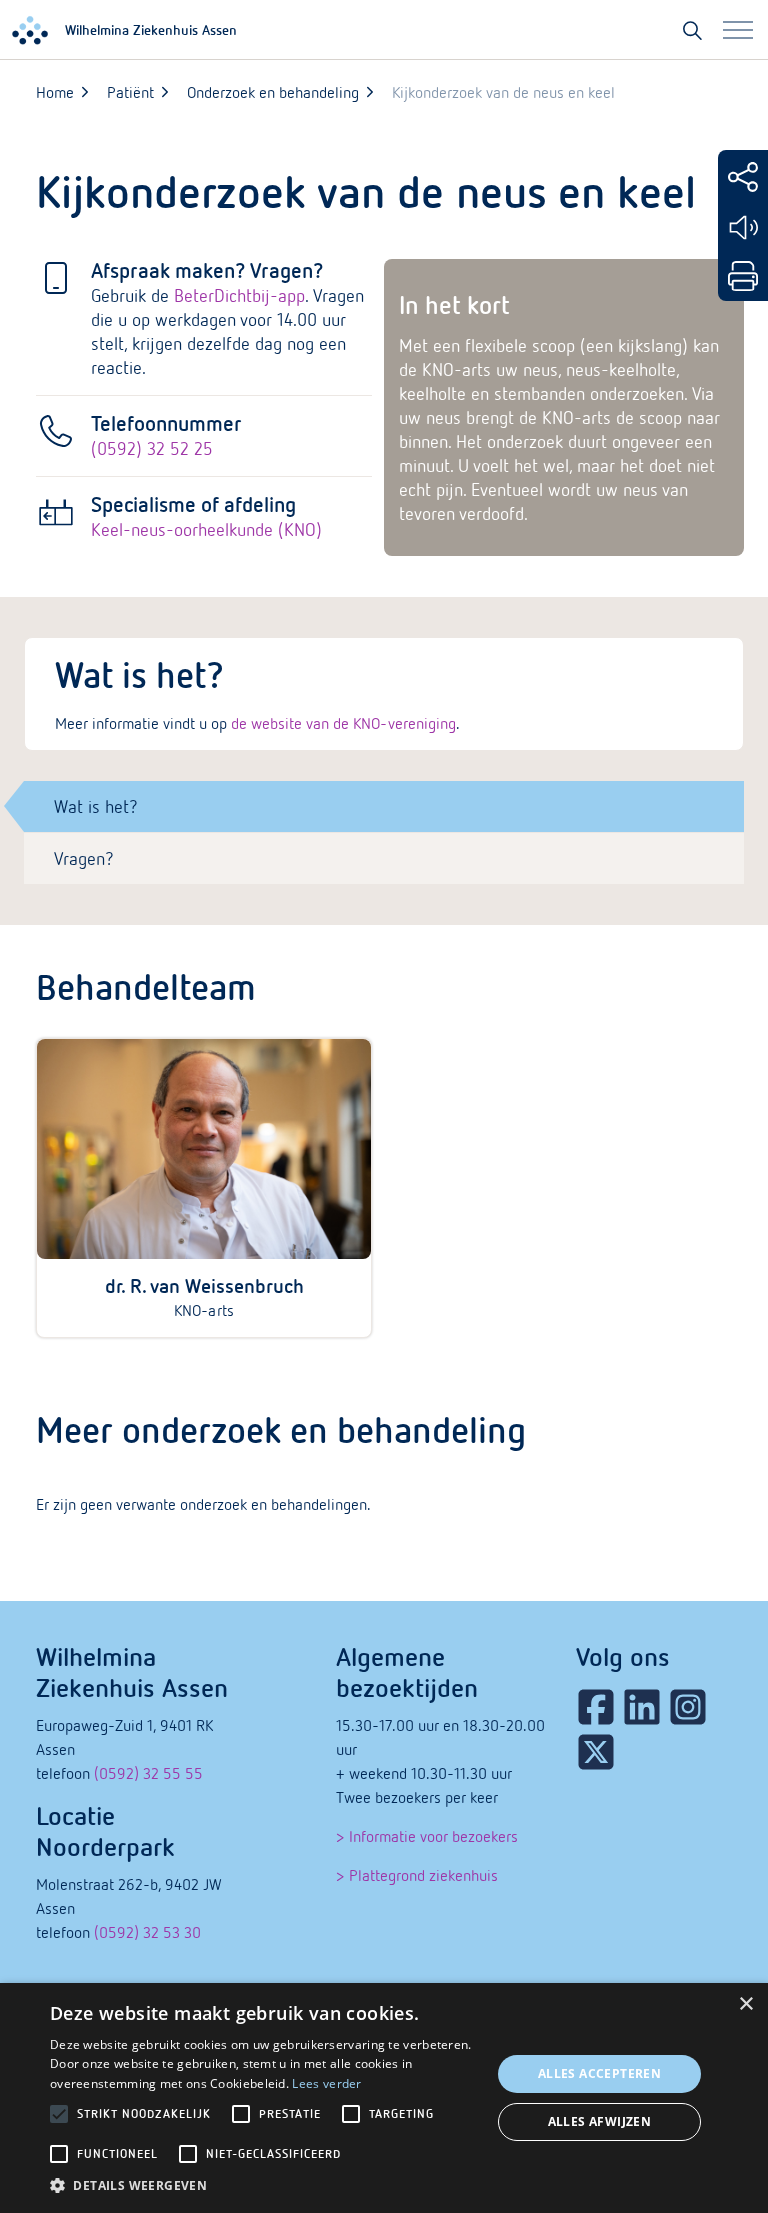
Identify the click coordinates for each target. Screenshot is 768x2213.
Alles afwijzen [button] (600, 2121)
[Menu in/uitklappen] (738, 30)
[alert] (384, 2098)
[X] (596, 1752)
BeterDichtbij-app (239, 295)
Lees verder (326, 2083)
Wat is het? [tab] (96, 806)
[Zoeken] (692, 30)
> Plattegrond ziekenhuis (417, 1875)
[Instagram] (688, 1707)
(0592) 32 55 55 (148, 1773)
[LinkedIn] (642, 1707)
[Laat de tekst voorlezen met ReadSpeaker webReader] (743, 227)
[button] (264, 2186)
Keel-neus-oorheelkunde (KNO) (206, 529)
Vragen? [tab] (84, 858)
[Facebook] (596, 1707)
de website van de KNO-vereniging (343, 723)
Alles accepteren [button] (599, 2073)
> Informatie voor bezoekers (427, 1836)
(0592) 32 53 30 (147, 1932)
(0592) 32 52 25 (152, 448)
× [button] (745, 2004)
